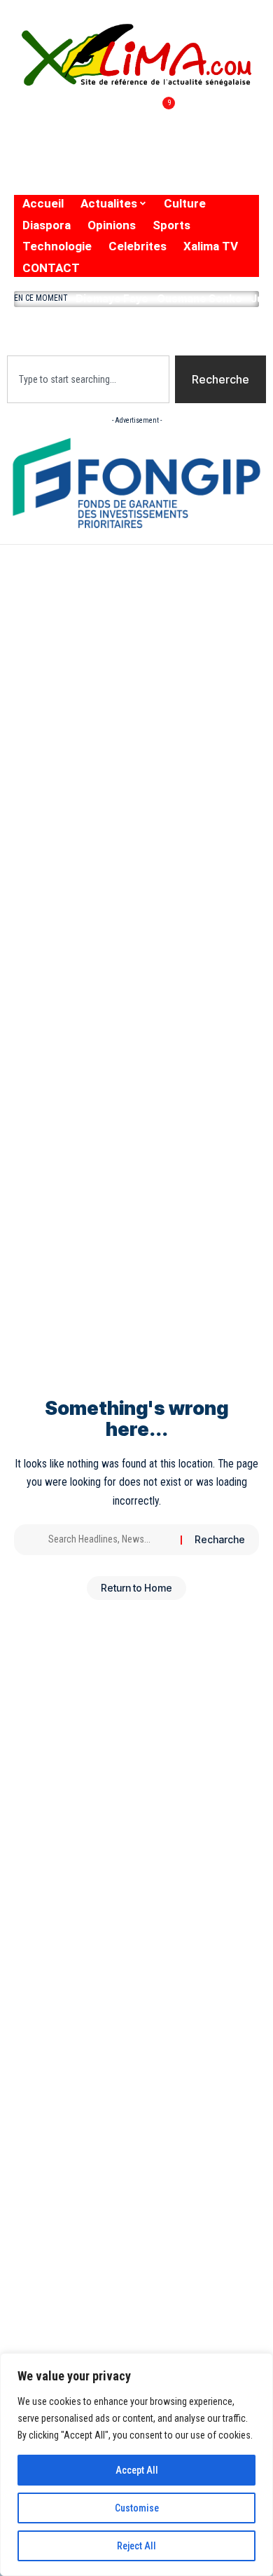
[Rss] (27, 164)
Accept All (137, 2470)
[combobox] (88, 379)
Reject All (136, 2546)
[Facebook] (23, 127)
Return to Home (136, 1588)
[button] (136, 328)
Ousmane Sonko (199, 298)
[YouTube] (77, 127)
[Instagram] (106, 127)
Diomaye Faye (112, 298)
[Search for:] (109, 1540)
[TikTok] (132, 127)
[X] (47, 127)
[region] (136, 2465)
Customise (137, 2508)
